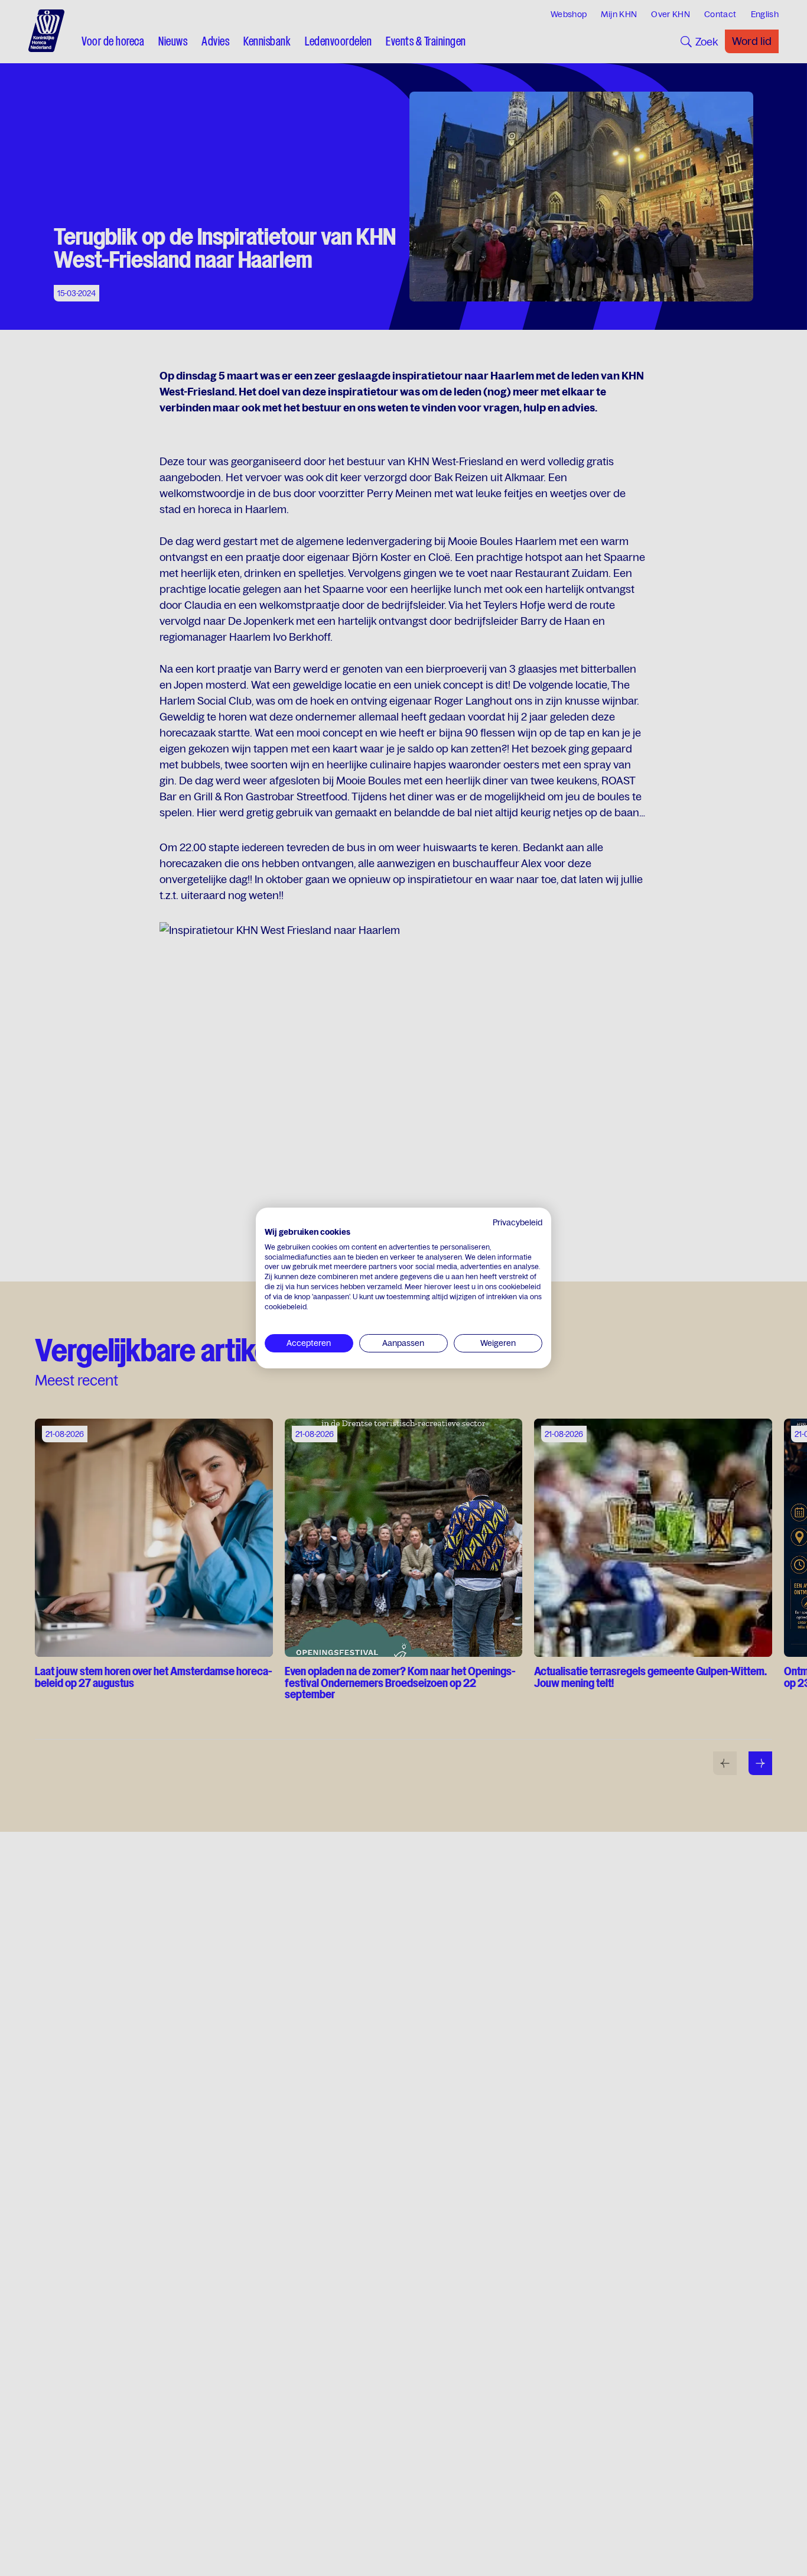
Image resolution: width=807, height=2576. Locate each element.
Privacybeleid (518, 1222)
